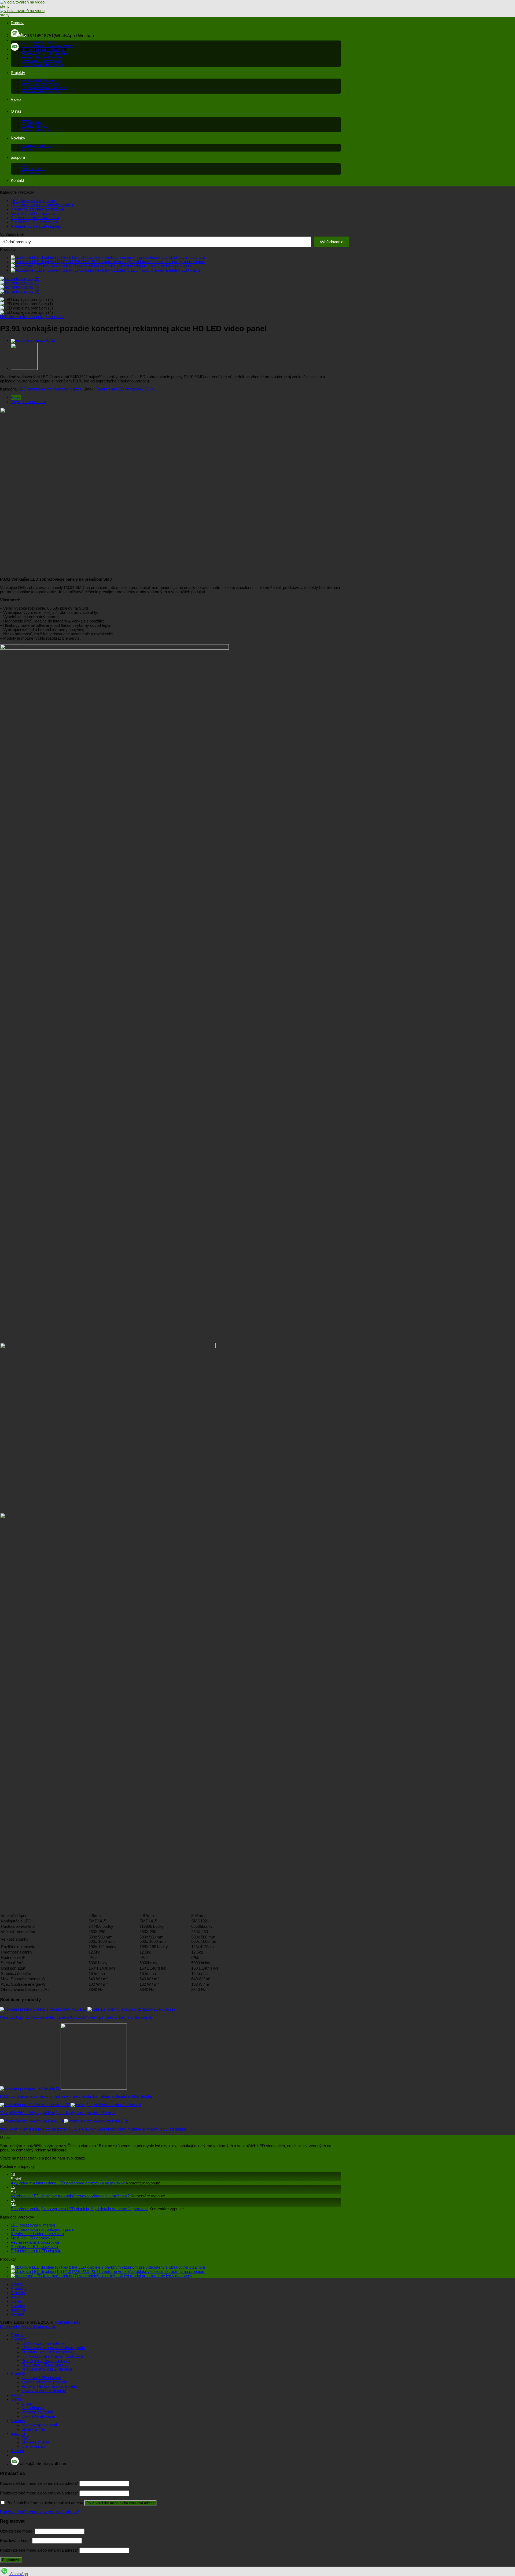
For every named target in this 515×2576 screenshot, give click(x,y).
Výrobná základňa (35, 127)
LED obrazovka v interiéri (40, 42)
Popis (16, 397)
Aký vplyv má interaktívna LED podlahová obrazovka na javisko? (68, 2183)
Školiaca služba (33, 169)
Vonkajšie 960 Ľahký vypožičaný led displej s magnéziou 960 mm (57, 2113)
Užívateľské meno (17, 2531)
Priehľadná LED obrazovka (41, 61)
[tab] (176, 397)
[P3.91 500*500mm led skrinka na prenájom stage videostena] (33, 341)
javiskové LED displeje (38, 80)
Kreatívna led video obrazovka (44, 50)
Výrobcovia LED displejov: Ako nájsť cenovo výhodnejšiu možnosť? (70, 2196)
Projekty (18, 73)
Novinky (18, 138)
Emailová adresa (16, 2541)
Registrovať (11, 2560)
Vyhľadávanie (12, 234)
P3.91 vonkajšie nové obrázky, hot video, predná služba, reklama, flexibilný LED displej (76, 2096)
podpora (18, 157)
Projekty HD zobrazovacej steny (45, 88)
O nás (16, 111)
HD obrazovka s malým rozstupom (46, 54)
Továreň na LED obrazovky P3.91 (125, 389)
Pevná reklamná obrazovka (41, 57)
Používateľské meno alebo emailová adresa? (39, 2512)
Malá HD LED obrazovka (33, 213)
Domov (17, 23)
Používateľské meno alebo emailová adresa (39, 2483)
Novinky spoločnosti (36, 146)
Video (16, 99)
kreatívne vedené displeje (40, 92)
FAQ (25, 165)
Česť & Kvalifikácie (35, 130)
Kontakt (17, 180)
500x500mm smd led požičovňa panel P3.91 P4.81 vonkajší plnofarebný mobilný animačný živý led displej (93, 2129)
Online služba (32, 173)
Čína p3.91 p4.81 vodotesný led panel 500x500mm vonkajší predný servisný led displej (76, 2017)
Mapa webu (10, 2327)
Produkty (19, 35)
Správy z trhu (31, 150)
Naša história (31, 123)
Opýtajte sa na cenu (28, 402)
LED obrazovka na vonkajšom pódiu (48, 46)
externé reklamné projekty (40, 84)
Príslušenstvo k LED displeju (42, 65)
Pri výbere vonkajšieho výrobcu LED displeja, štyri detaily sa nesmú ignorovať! (80, 2209)
